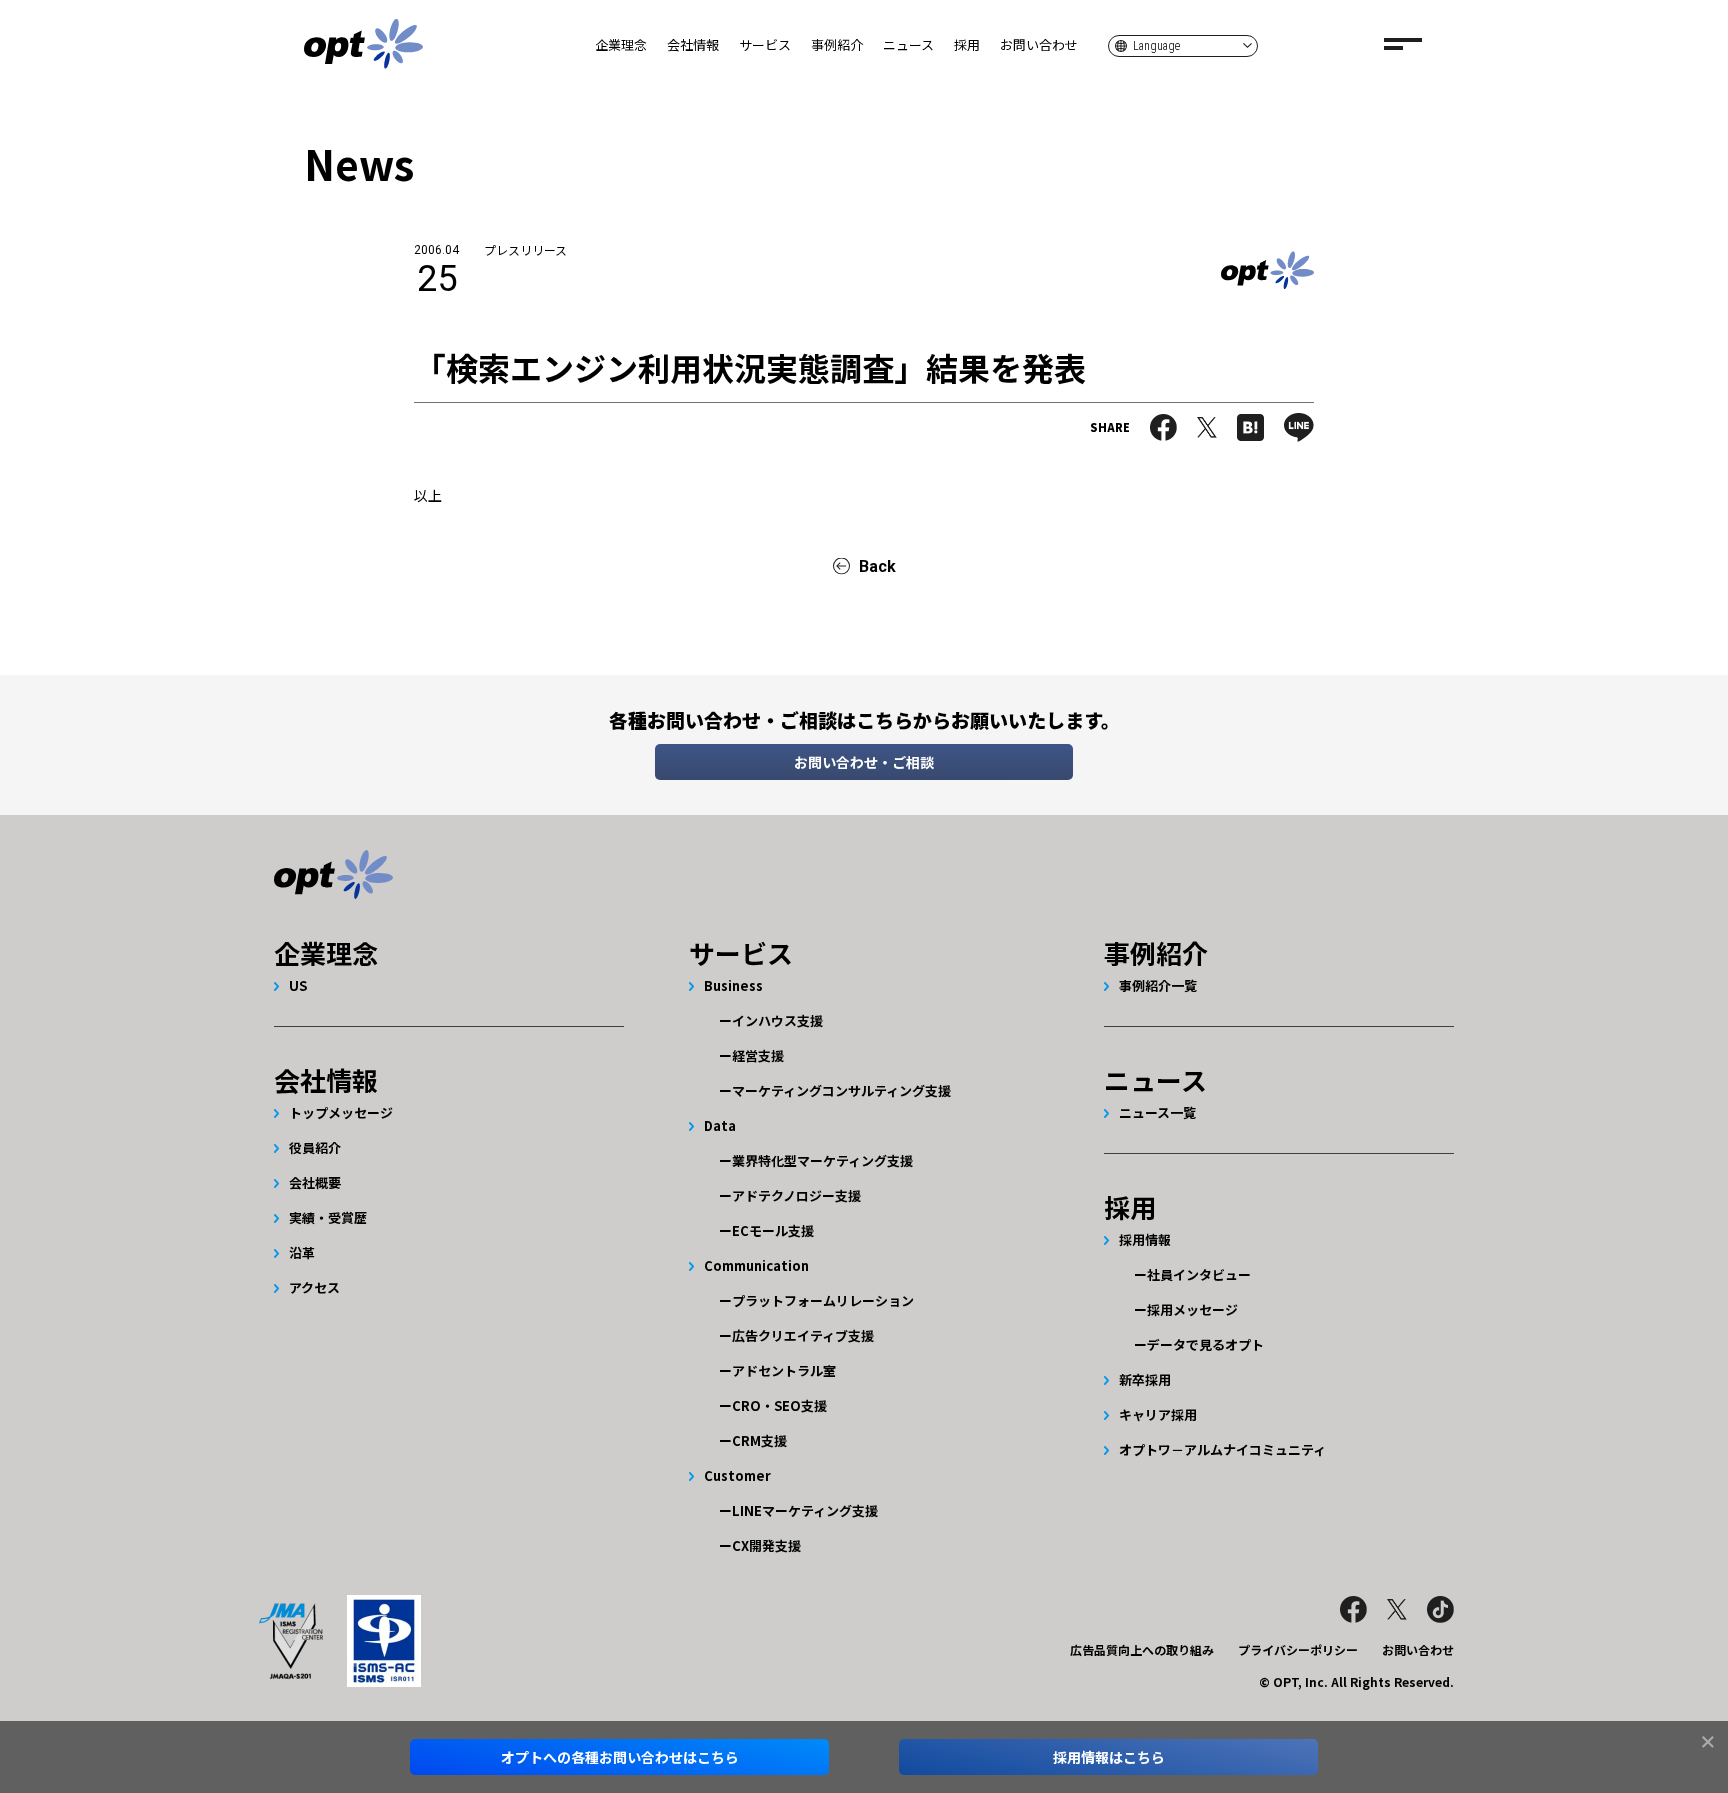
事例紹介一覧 (1158, 985)
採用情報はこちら (1109, 1757)
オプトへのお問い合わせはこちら (620, 1757)
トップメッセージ (341, 1112)
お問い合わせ (1039, 44)
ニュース (908, 44)
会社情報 (693, 44)
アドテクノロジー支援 (796, 1195)
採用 (967, 44)
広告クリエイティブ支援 (803, 1335)
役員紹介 (315, 1147)
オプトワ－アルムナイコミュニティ (1222, 1449)
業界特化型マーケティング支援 (822, 1160)
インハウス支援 (777, 1020)
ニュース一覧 (1157, 1112)
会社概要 (315, 1182)
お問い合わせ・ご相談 (864, 762)
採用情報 (1145, 1239)
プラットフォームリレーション (823, 1300)
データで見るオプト (1205, 1344)
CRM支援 (759, 1440)
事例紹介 (837, 44)
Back (877, 566)
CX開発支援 (766, 1545)
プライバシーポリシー (1298, 1649)
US (298, 985)
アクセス (314, 1287)
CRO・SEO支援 (779, 1405)
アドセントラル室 (784, 1370)
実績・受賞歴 (328, 1217)
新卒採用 (1145, 1379)
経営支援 (758, 1055)
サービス (765, 44)
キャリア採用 (1158, 1414)
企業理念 (621, 44)
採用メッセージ (1192, 1309)
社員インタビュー (1199, 1274)
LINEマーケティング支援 (805, 1510)
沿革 (302, 1252)
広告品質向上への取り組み (1142, 1649)
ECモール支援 (773, 1230)
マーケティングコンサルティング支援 (841, 1090)
